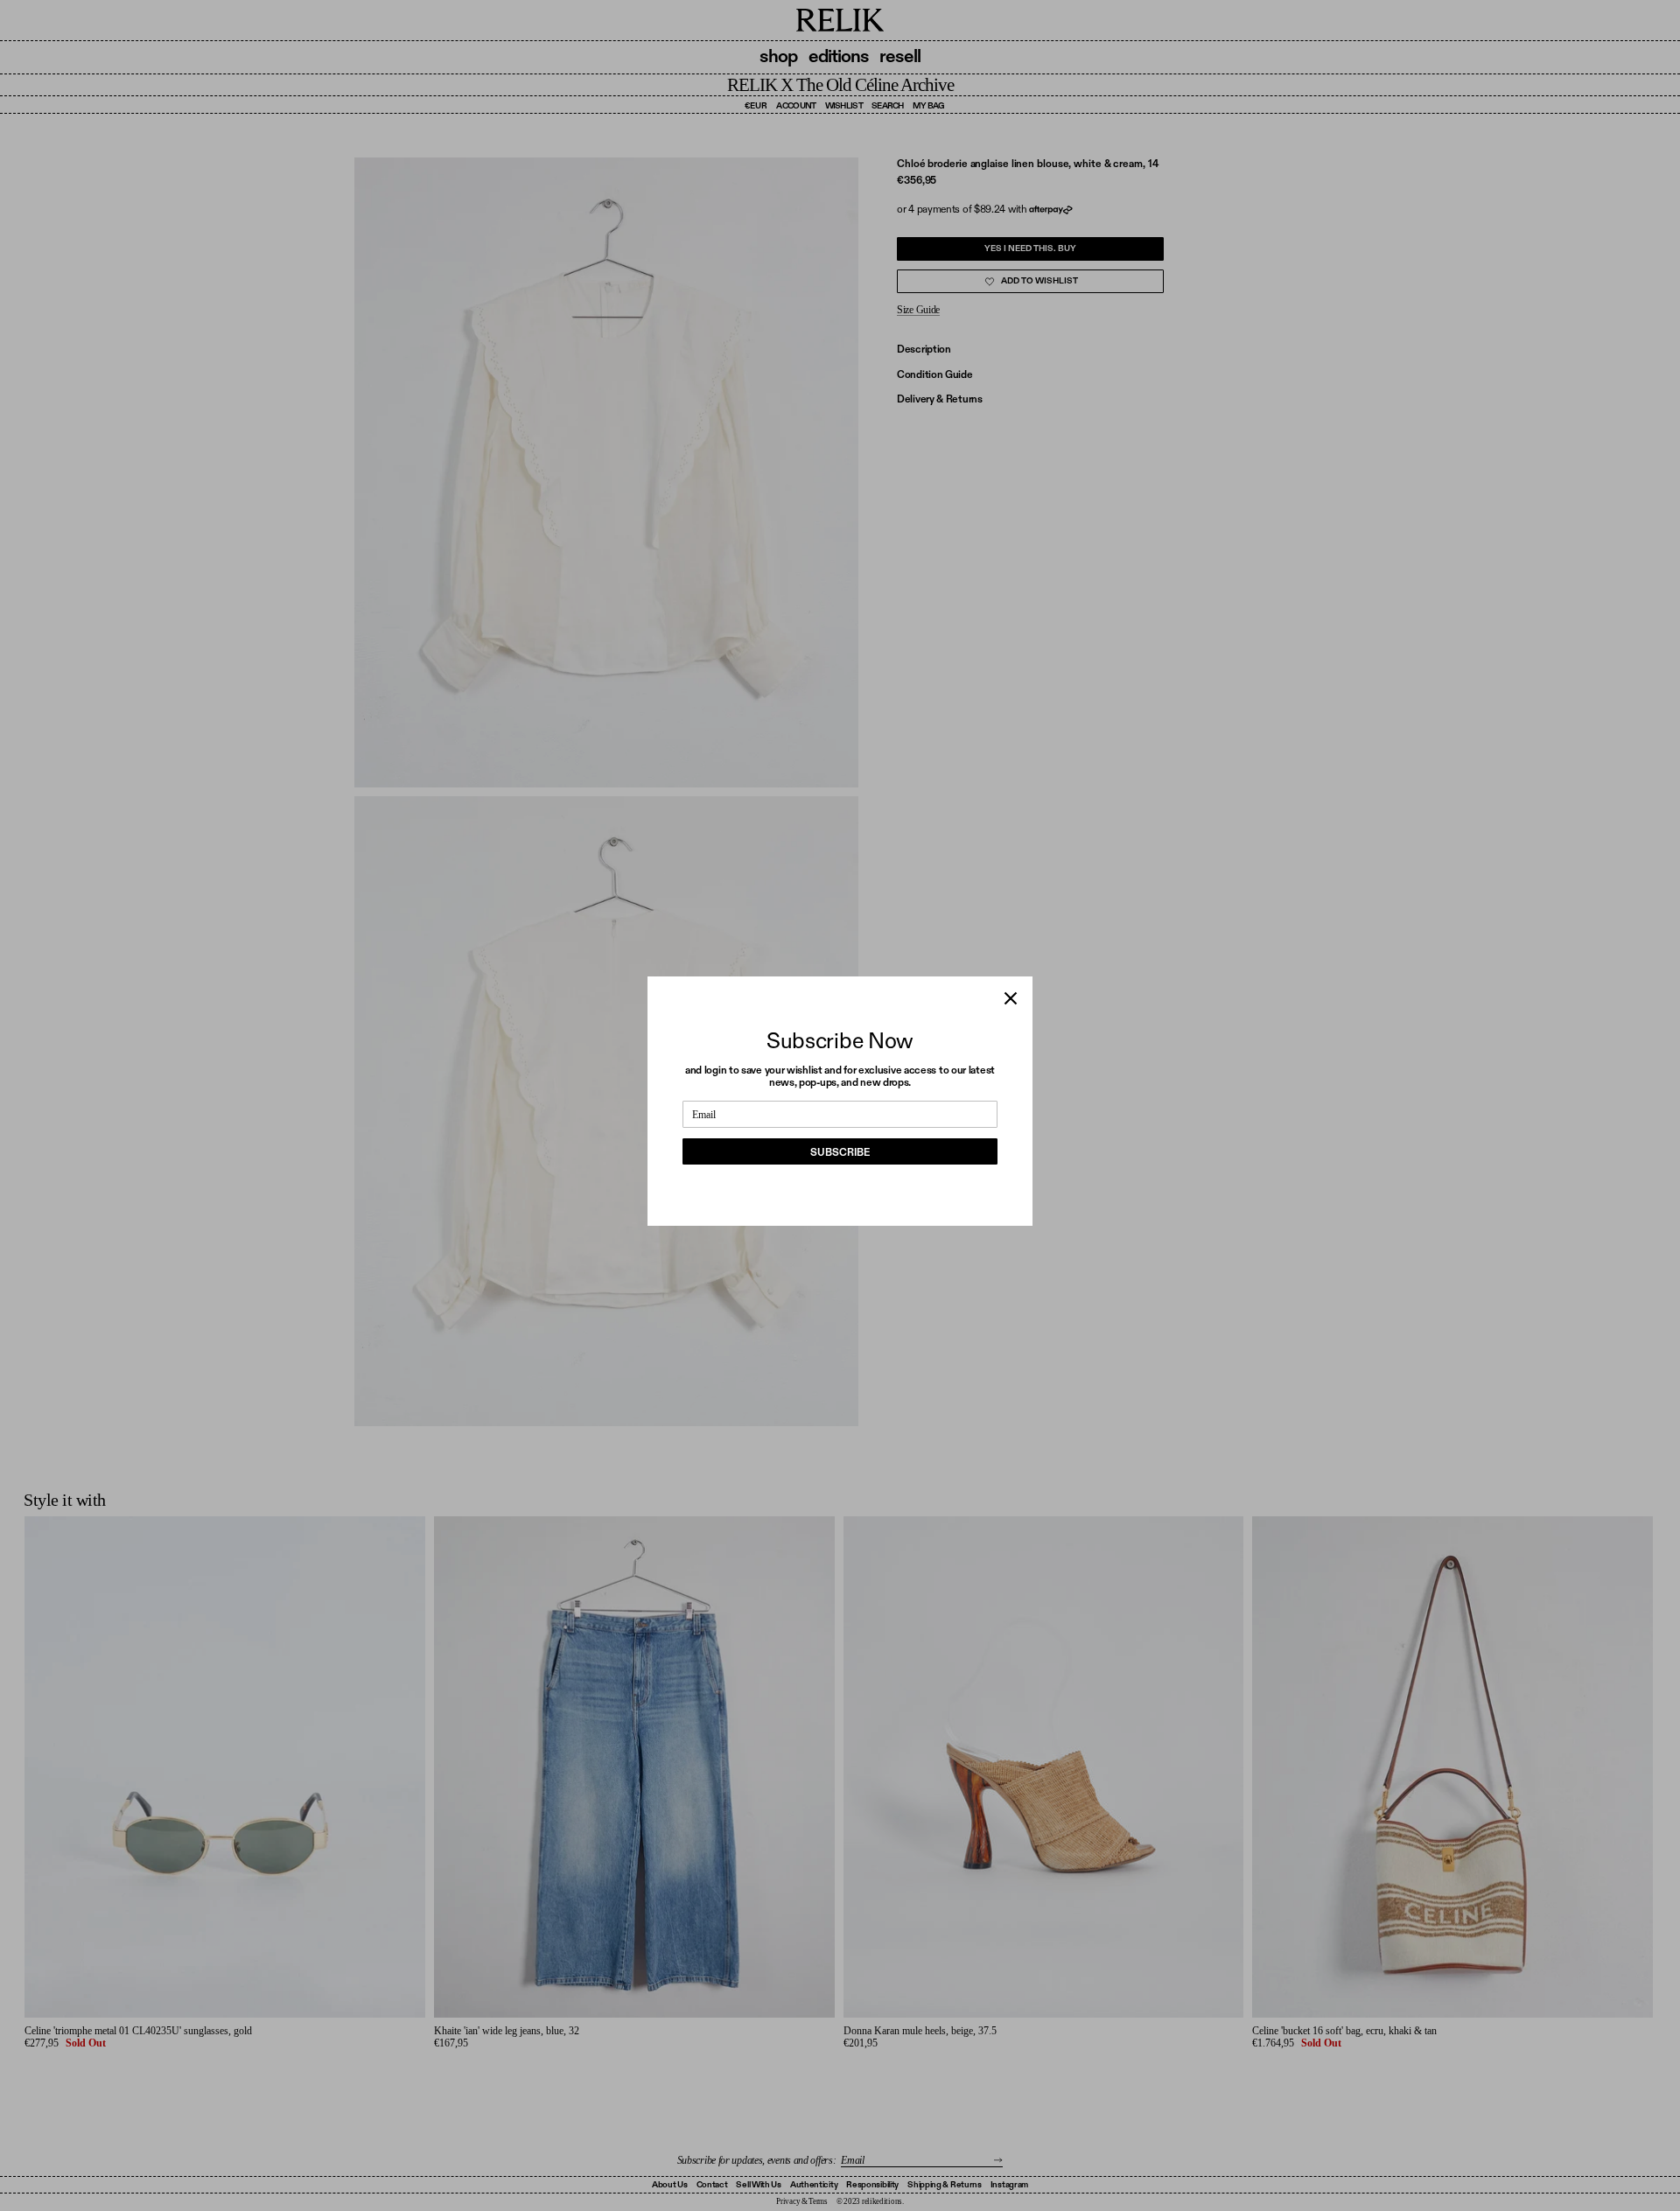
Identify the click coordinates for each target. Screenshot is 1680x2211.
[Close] (1011, 998)
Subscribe (840, 1152)
